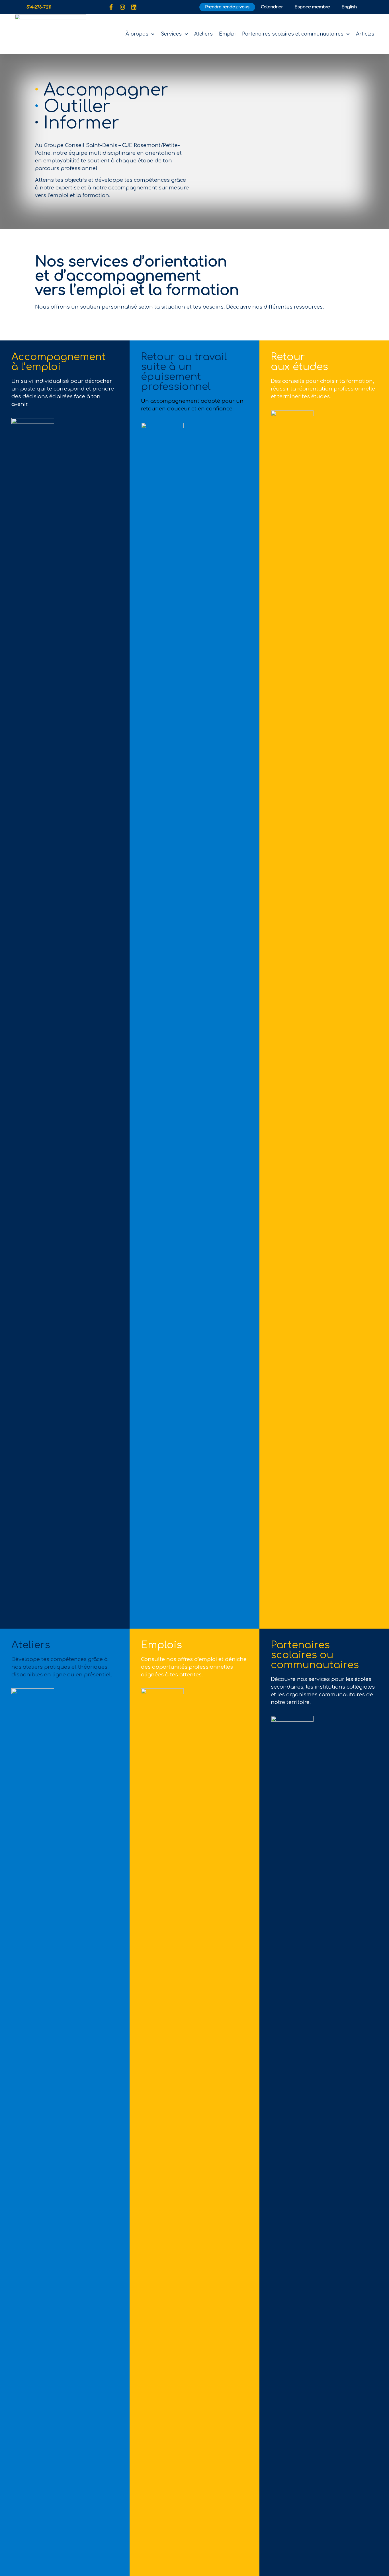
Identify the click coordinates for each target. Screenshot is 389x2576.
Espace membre (312, 7)
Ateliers (203, 34)
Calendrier (272, 7)
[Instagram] (122, 7)
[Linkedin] (134, 7)
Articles (365, 34)
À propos (137, 34)
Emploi (227, 34)
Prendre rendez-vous (227, 7)
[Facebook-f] (111, 7)
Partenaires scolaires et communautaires (293, 34)
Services (171, 34)
